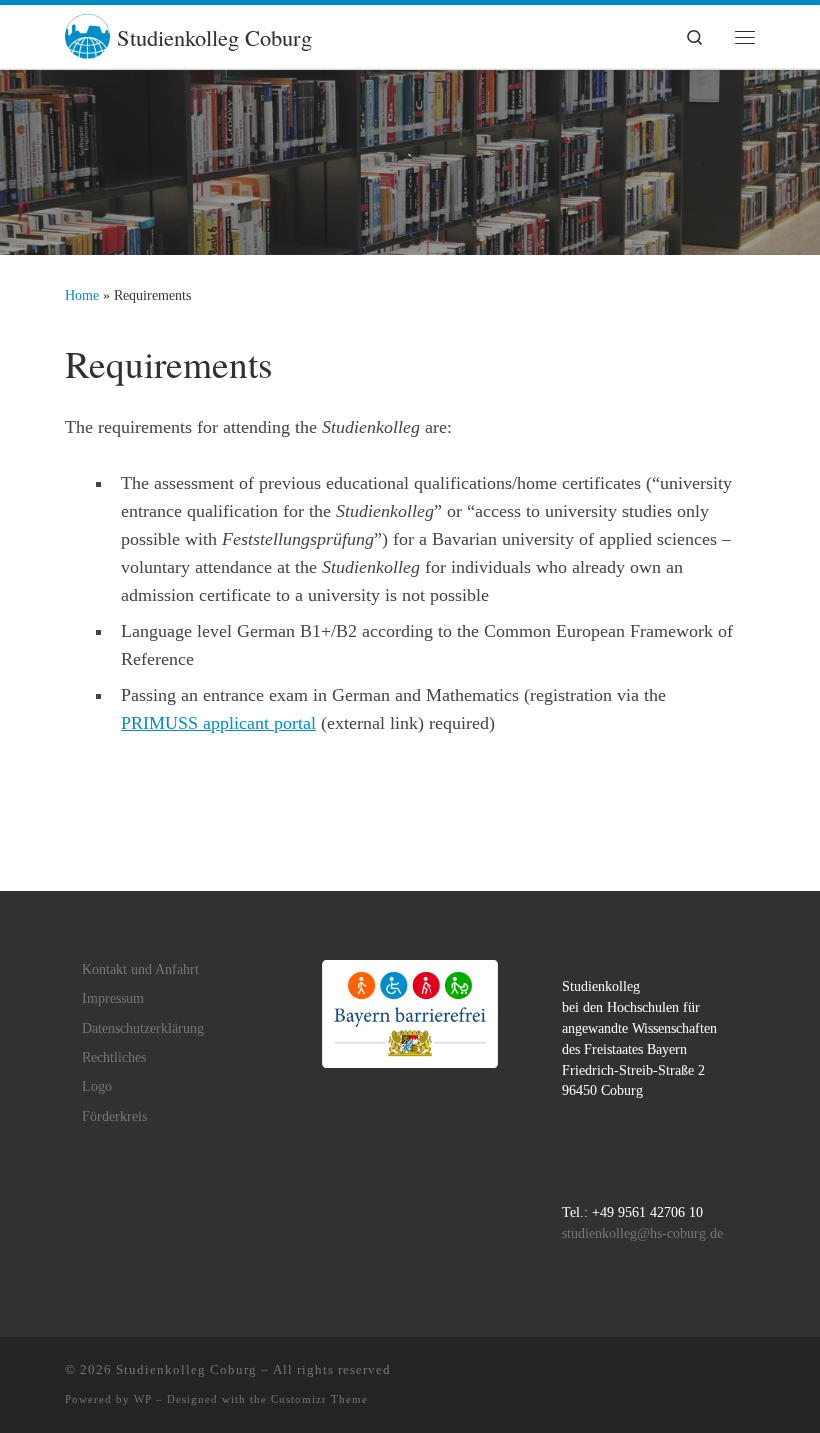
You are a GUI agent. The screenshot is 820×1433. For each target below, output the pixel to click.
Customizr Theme (319, 1399)
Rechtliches (114, 1057)
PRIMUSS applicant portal (218, 723)
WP (143, 1399)
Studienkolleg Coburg (186, 1369)
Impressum (113, 998)
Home (82, 295)
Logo (97, 1086)
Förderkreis (114, 1116)
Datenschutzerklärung (143, 1028)
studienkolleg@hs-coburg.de (642, 1233)
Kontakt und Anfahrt (140, 969)
